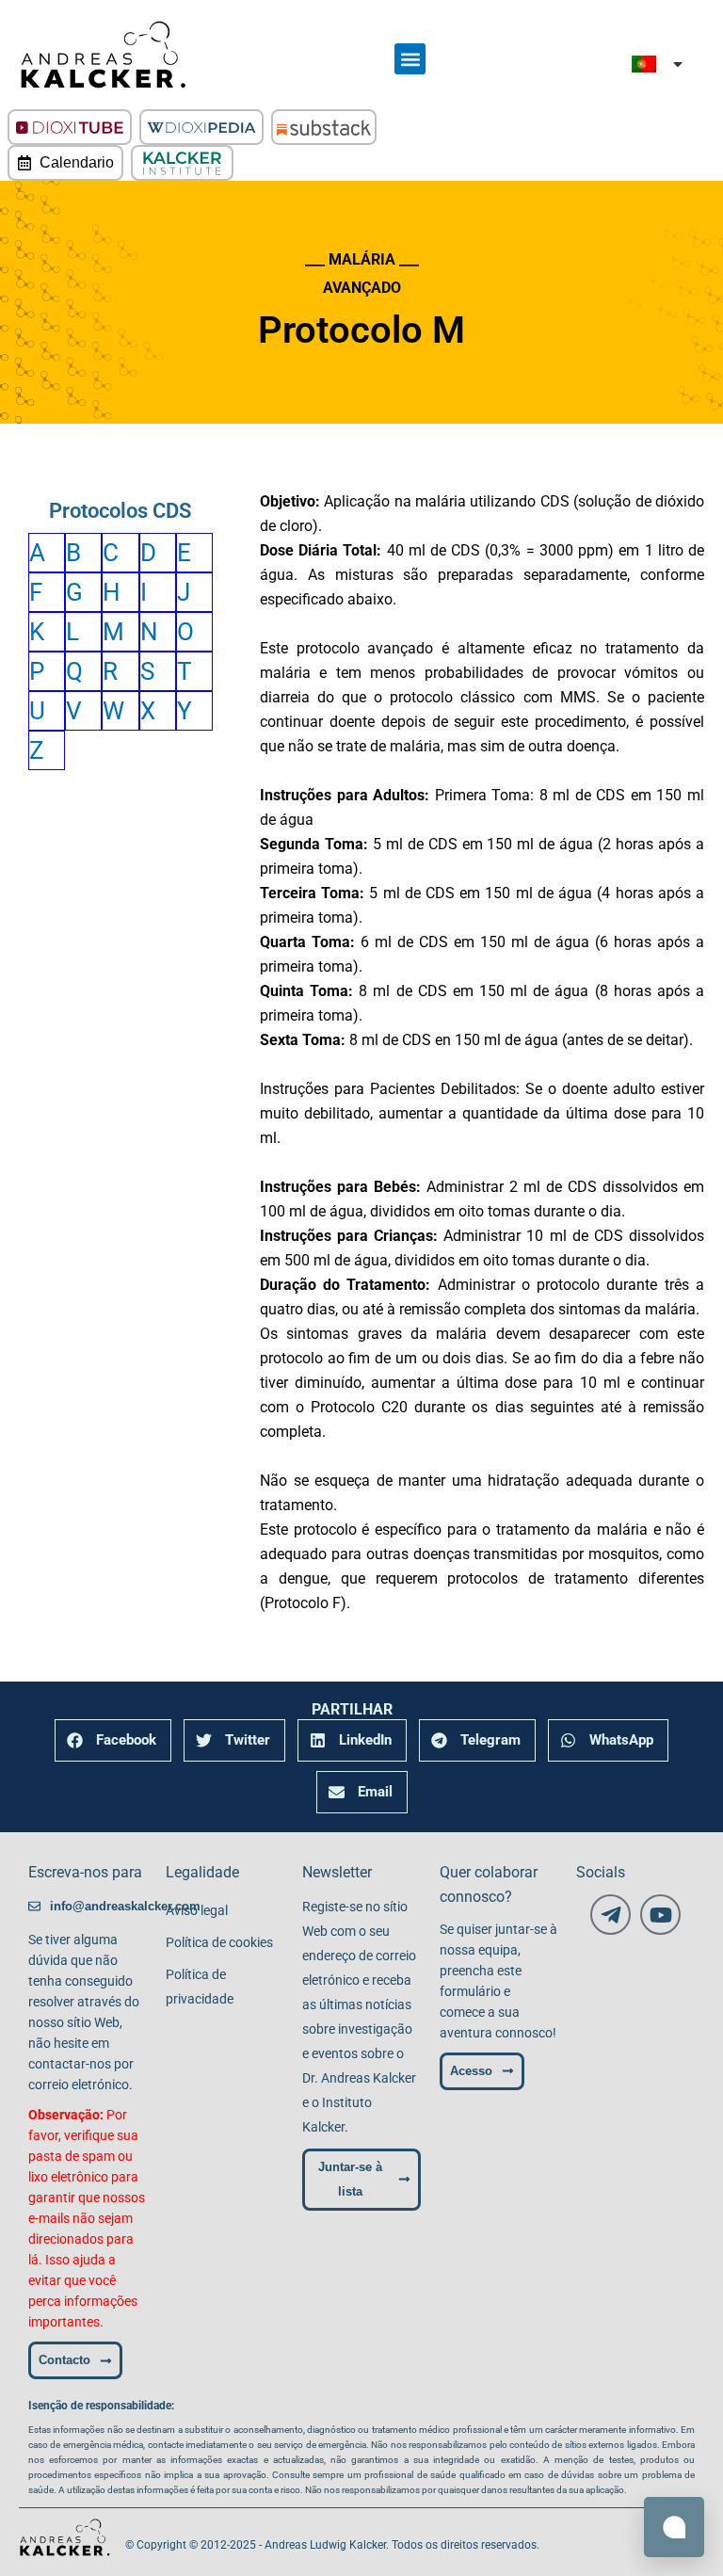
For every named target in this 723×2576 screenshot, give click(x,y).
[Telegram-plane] (611, 1915)
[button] (410, 59)
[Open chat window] (674, 2527)
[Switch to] (659, 64)
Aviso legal (197, 1910)
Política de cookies (219, 1942)
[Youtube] (660, 1915)
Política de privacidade (200, 1987)
